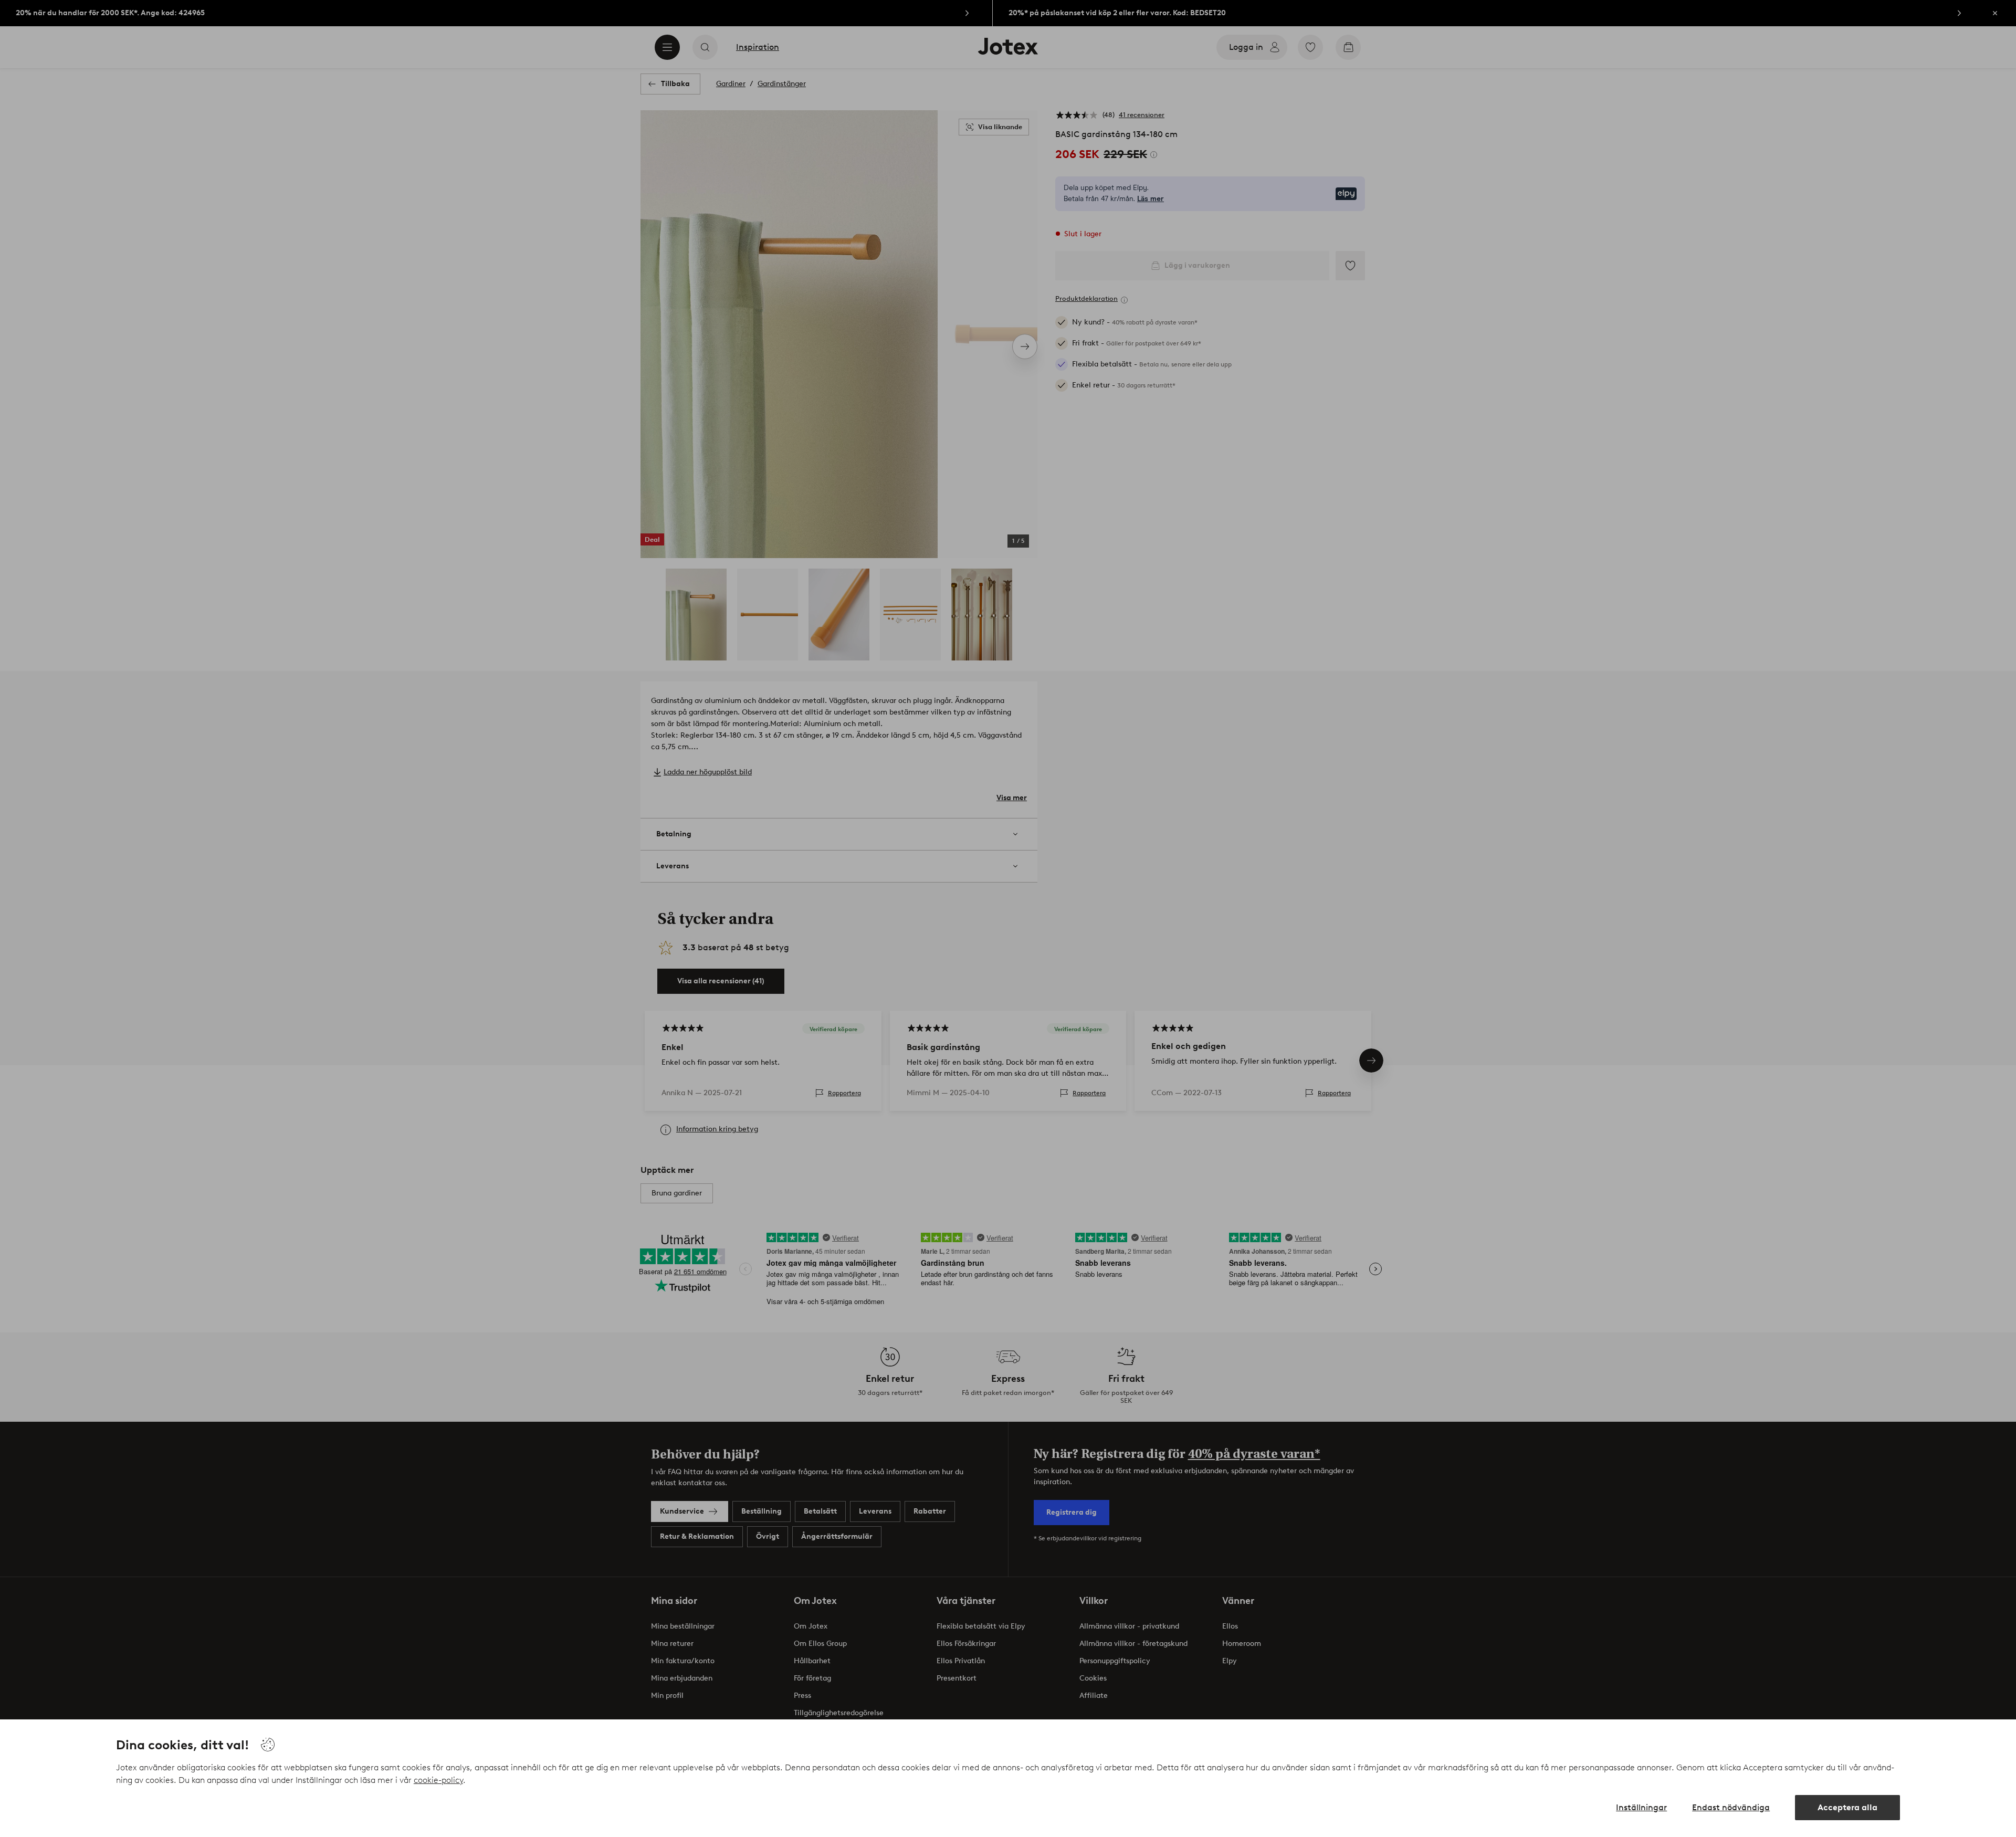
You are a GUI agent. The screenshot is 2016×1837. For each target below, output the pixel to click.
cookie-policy (438, 1780)
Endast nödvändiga (1731, 1807)
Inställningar (1641, 1807)
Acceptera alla (1847, 1807)
